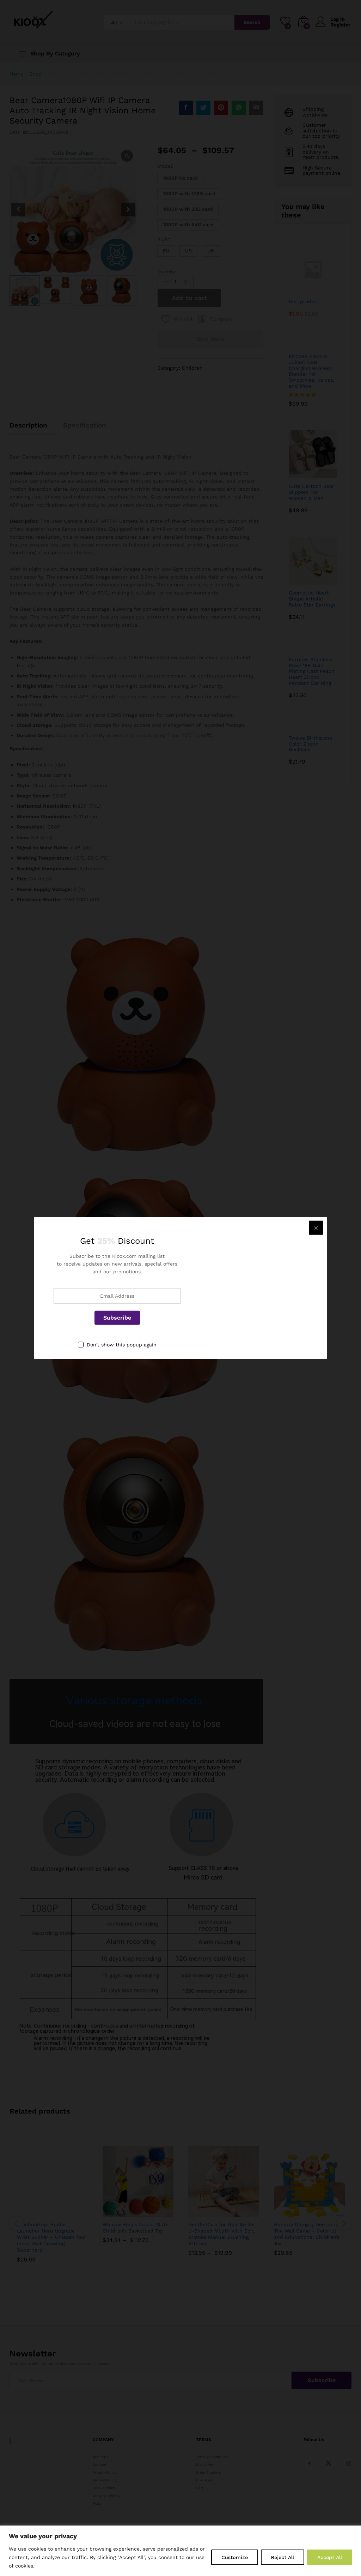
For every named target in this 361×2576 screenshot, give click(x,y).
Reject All (283, 2557)
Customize (235, 2557)
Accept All (330, 2557)
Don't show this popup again (122, 1344)
